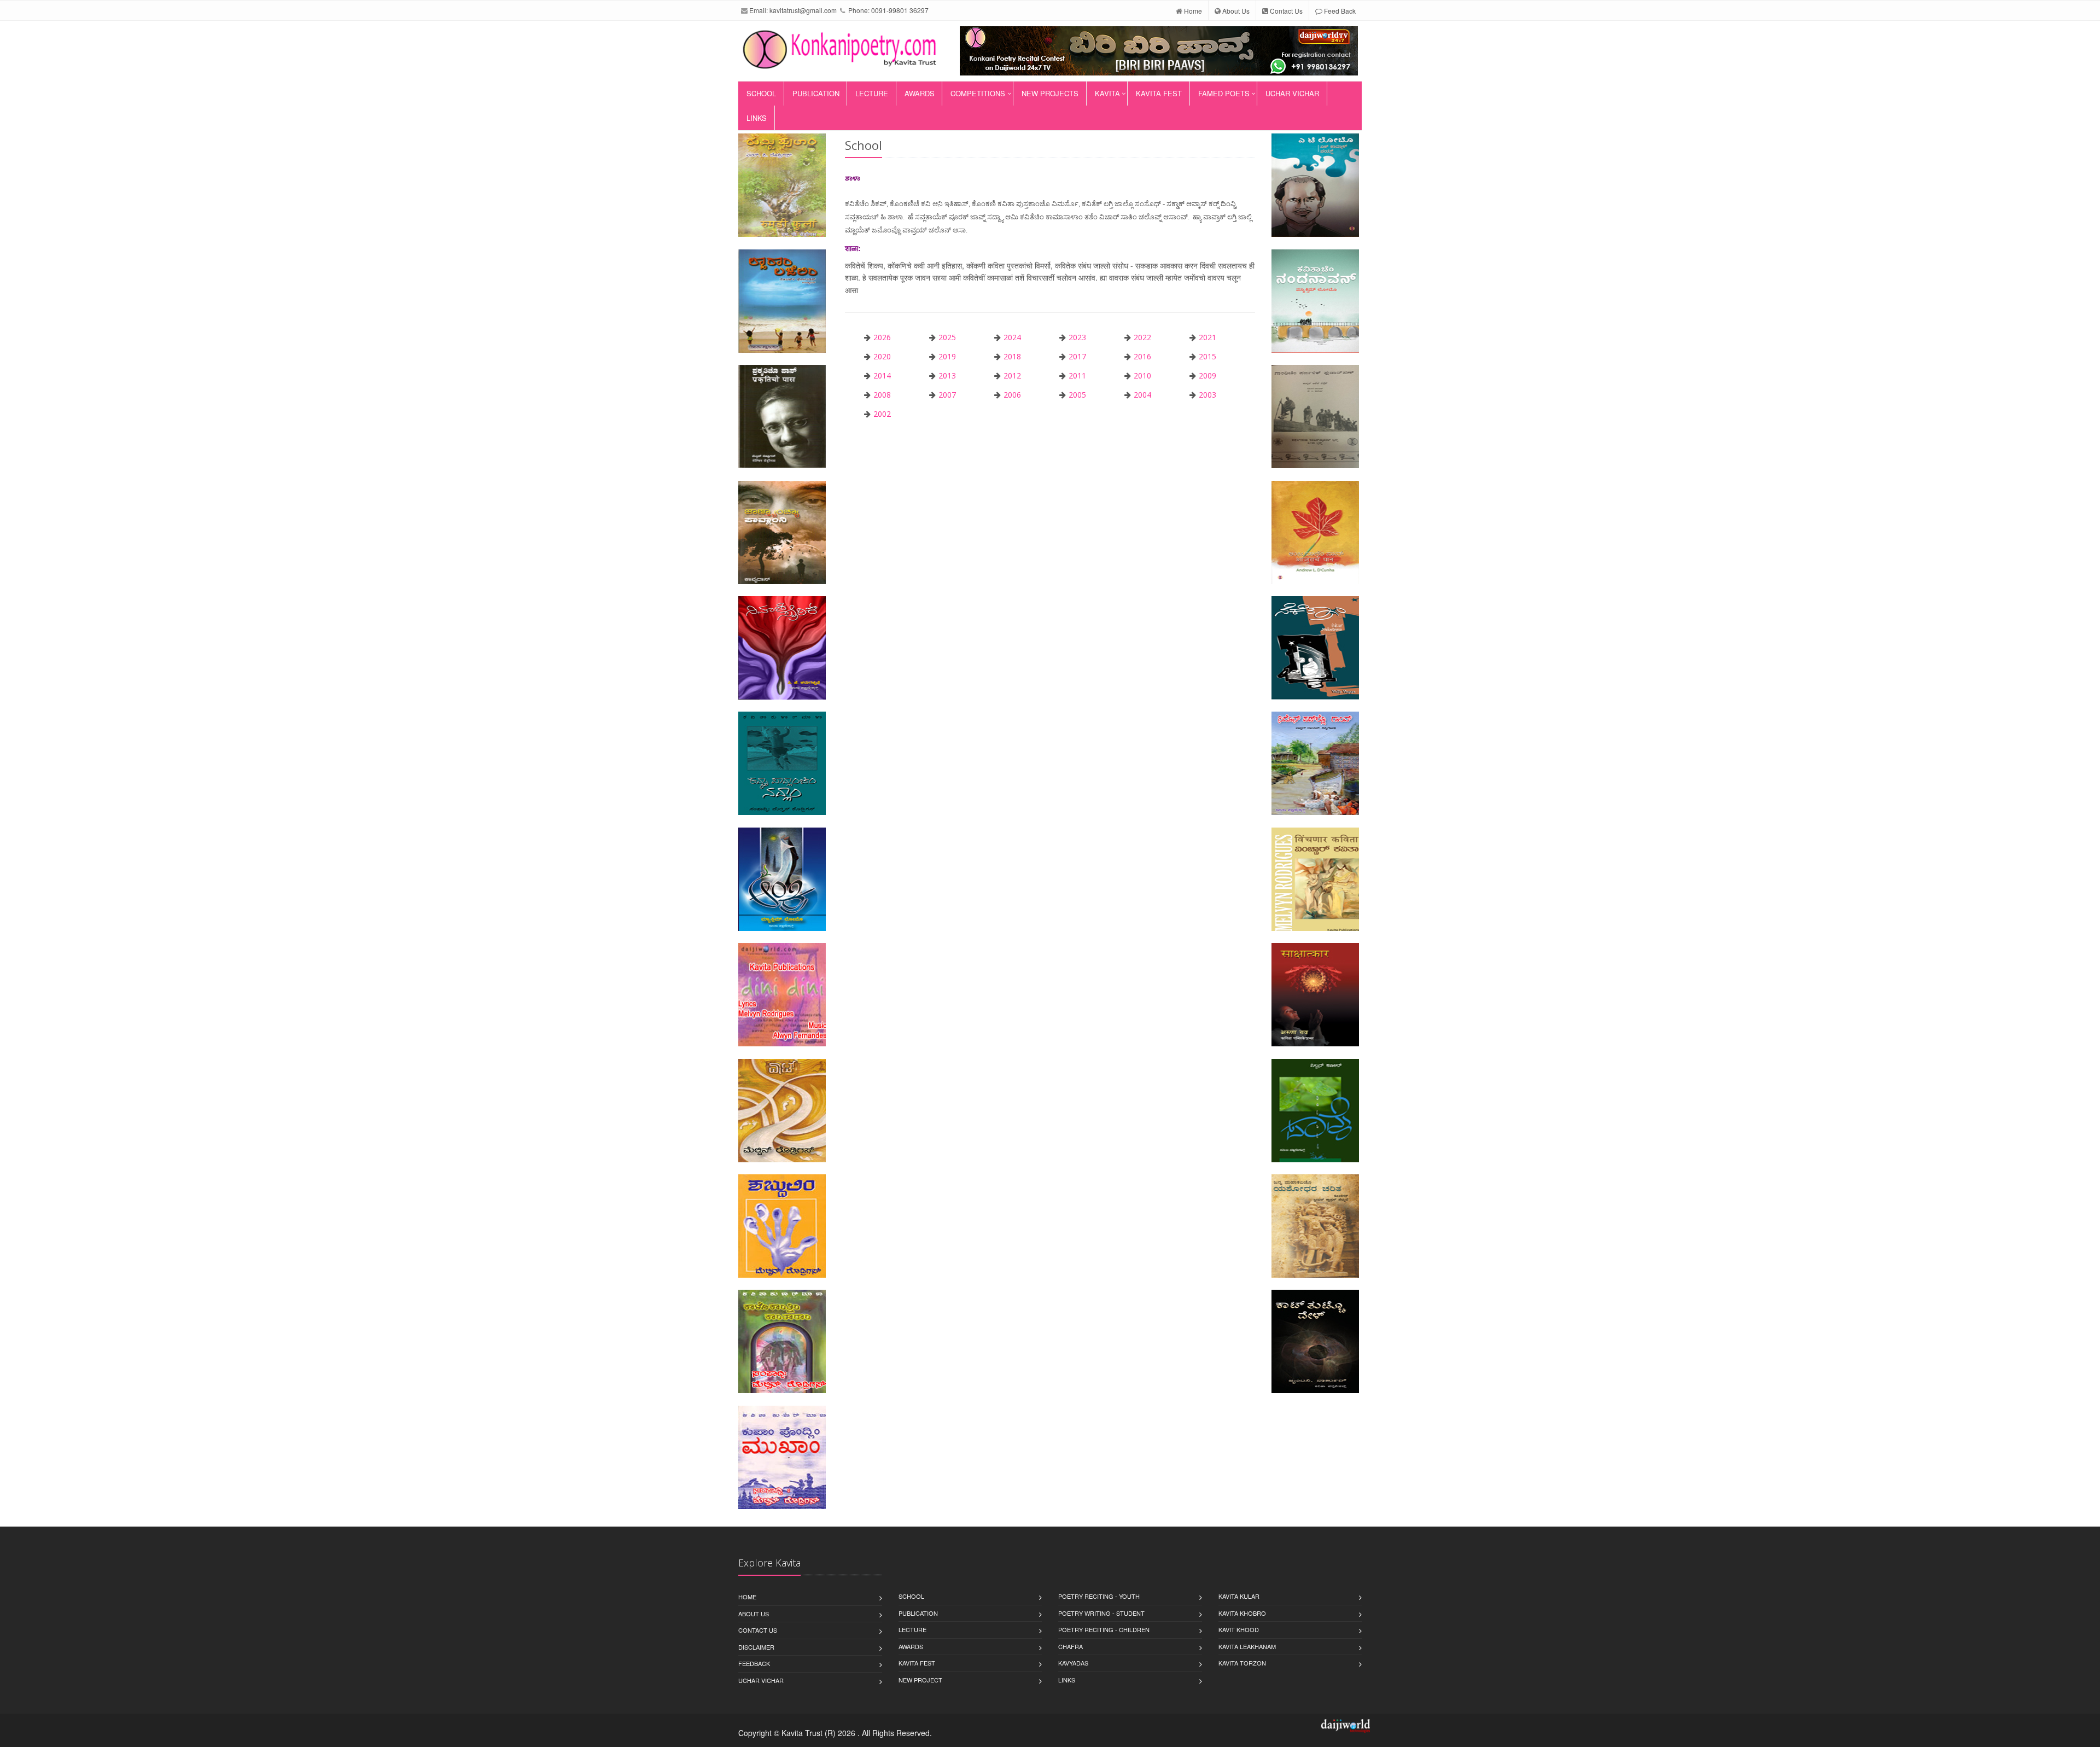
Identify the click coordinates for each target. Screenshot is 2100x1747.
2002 (882, 414)
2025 (947, 337)
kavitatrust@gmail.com (803, 10)
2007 (947, 395)
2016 (1142, 356)
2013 (947, 375)
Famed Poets (1224, 93)
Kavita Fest (1159, 93)
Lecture (872, 93)
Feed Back (1339, 11)
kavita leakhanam (1247, 1646)
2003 (1207, 395)
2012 (1012, 375)
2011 (1077, 375)
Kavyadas (1073, 1663)
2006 (1012, 395)
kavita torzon (1242, 1663)
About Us (1235, 11)
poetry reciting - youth (1099, 1596)
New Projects (1050, 93)
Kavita (1107, 93)
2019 (947, 356)
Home (1192, 11)
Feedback (754, 1663)
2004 (1142, 395)
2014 (882, 375)
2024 (1012, 337)
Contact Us (1285, 11)
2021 (1207, 337)
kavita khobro (1242, 1613)
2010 (1142, 375)
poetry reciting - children (1104, 1629)
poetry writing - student (1101, 1613)
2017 (1077, 356)
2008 (882, 395)
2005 (1077, 395)
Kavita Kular (1239, 1596)
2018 (1012, 356)
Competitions (978, 93)
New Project (920, 1680)
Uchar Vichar (1292, 93)
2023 (1077, 337)
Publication (816, 93)
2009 (1207, 375)
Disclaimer (756, 1647)
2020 (882, 356)
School (761, 93)
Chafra (1071, 1646)
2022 (1142, 337)
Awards (920, 93)
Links (757, 118)
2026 (882, 337)
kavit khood (1239, 1629)
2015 (1207, 356)
